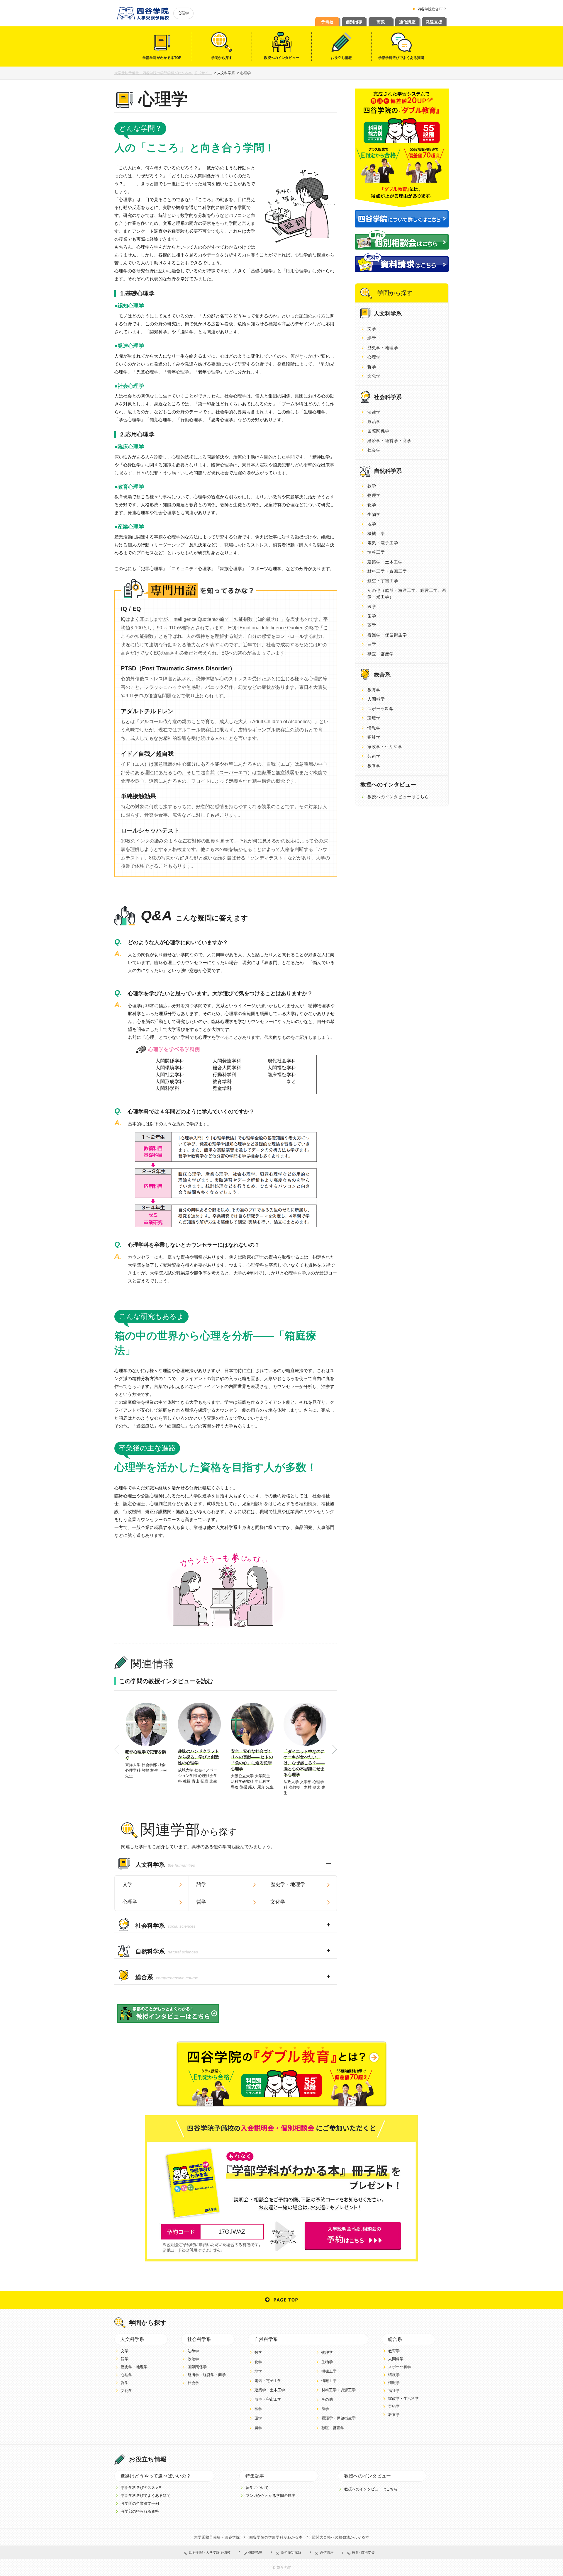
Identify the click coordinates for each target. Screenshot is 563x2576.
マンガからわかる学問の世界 (271, 2496)
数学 (372, 486)
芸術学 (374, 756)
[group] (147, 1741)
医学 (372, 606)
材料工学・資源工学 (387, 571)
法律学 (374, 412)
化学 (372, 505)
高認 (381, 22)
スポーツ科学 (381, 709)
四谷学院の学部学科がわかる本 (276, 2537)
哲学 (201, 1902)
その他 (327, 2399)
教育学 (374, 690)
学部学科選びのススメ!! (141, 2488)
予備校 (327, 22)
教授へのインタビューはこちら (398, 797)
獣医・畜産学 (381, 654)
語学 (201, 1884)
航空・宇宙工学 (383, 581)
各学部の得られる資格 (140, 2511)
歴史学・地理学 (288, 1884)
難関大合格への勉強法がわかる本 (341, 2537)
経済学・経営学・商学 (389, 441)
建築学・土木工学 (385, 562)
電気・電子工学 (383, 543)
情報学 (374, 728)
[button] (335, 1750)
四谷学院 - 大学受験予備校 (210, 2553)
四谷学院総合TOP (432, 9)
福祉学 (374, 737)
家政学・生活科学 (385, 747)
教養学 (374, 766)
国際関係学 (378, 431)
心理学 (130, 1902)
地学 (372, 524)
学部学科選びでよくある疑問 (146, 2496)
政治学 (374, 422)
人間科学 (376, 699)
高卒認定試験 (291, 2553)
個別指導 (354, 22)
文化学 (278, 1902)
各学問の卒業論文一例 (140, 2503)
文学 (128, 1884)
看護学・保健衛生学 (387, 635)
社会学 (374, 450)
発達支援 (434, 22)
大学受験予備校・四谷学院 (217, 2537)
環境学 (374, 718)
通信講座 (407, 22)
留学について (257, 2488)
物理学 (374, 495)
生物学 (374, 514)
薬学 (372, 625)
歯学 (372, 616)
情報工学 (376, 552)
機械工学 (376, 533)
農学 (372, 644)
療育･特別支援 (363, 2553)
